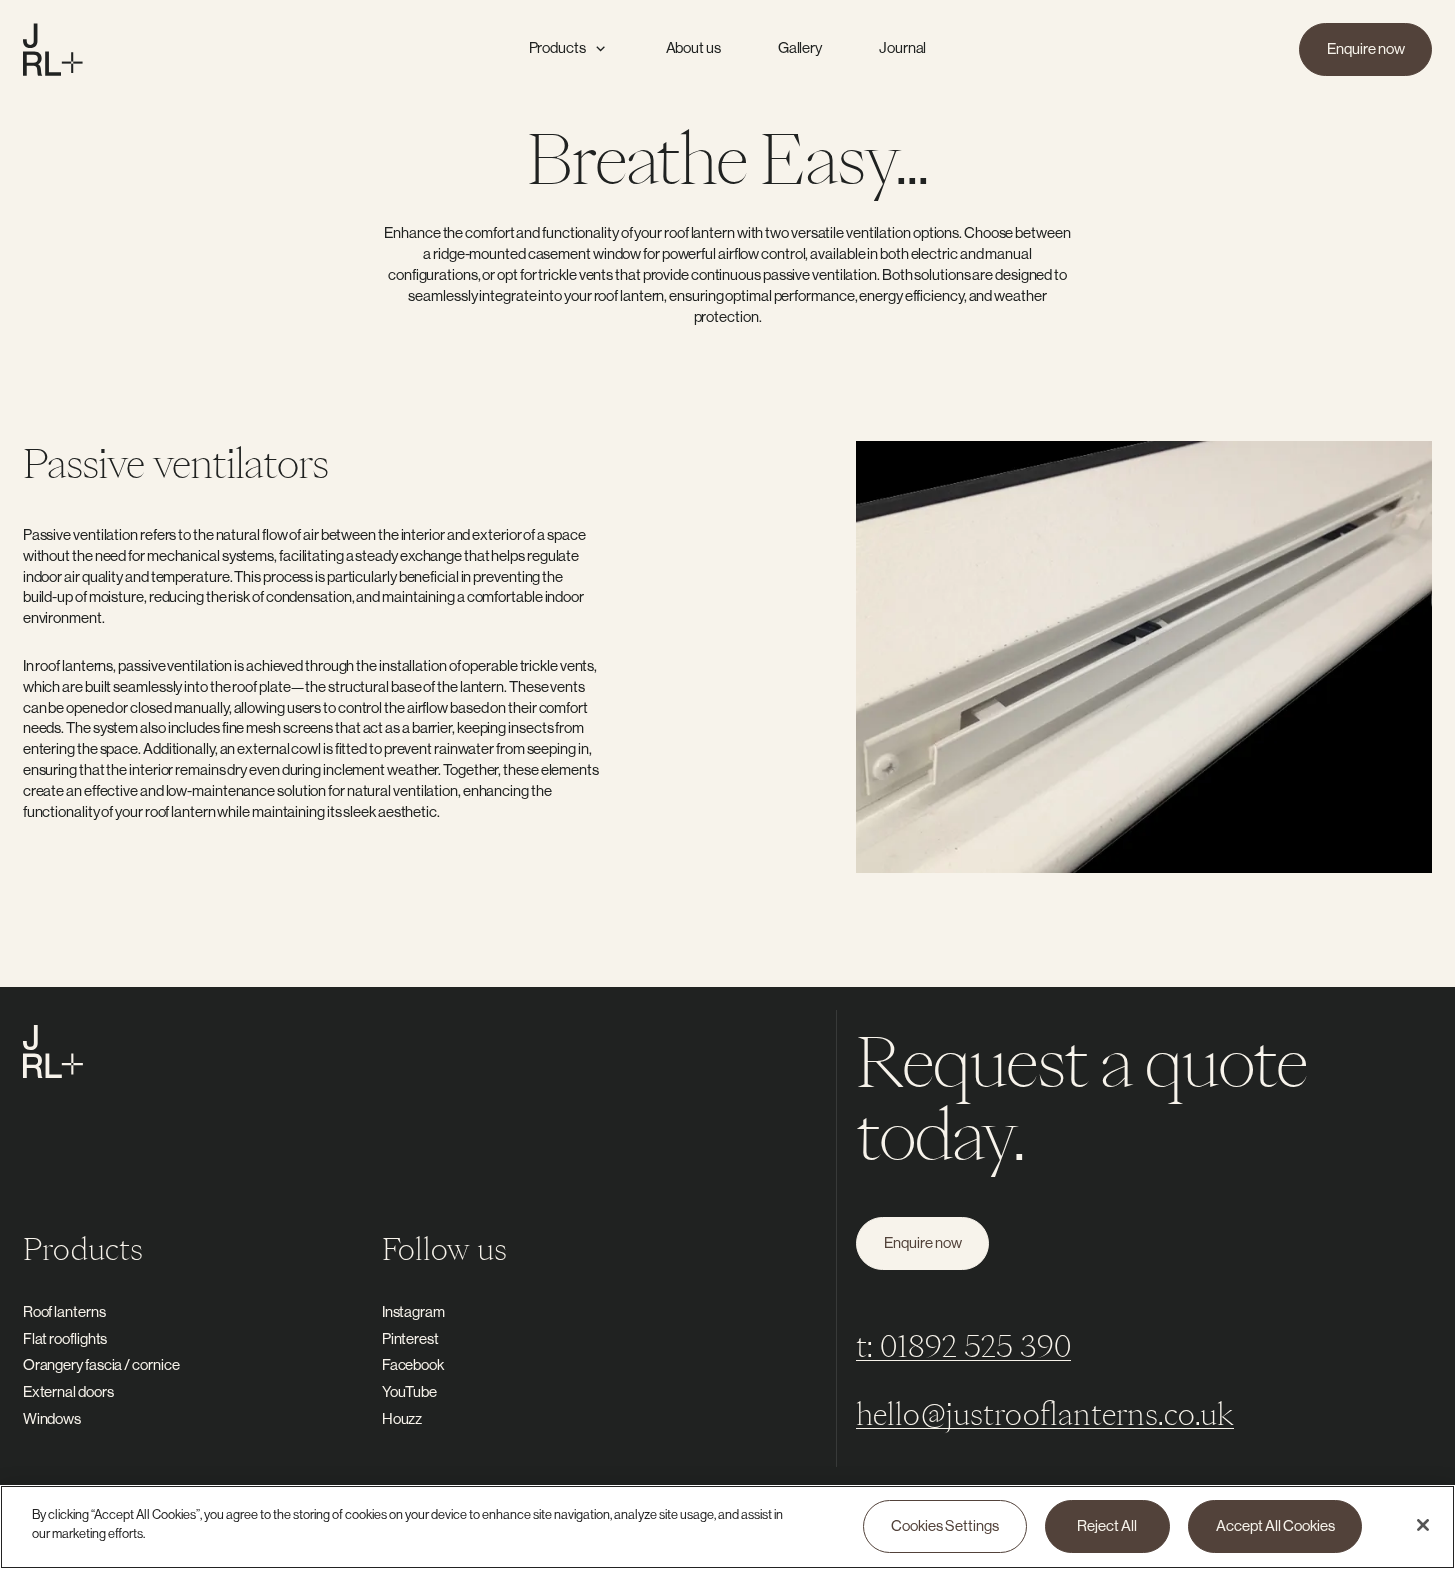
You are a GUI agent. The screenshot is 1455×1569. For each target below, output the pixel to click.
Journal (902, 47)
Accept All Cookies (1275, 1526)
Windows (52, 1418)
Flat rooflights (65, 1338)
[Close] (1423, 1525)
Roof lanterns (64, 1311)
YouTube (409, 1391)
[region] (727, 1527)
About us (693, 47)
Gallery (800, 47)
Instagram (413, 1311)
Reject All (1107, 1526)
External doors (68, 1391)
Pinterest (410, 1338)
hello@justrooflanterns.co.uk (1045, 1413)
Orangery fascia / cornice (101, 1364)
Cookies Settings (945, 1526)
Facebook (413, 1364)
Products (557, 47)
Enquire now (1366, 48)
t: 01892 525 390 (963, 1345)
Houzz (402, 1418)
